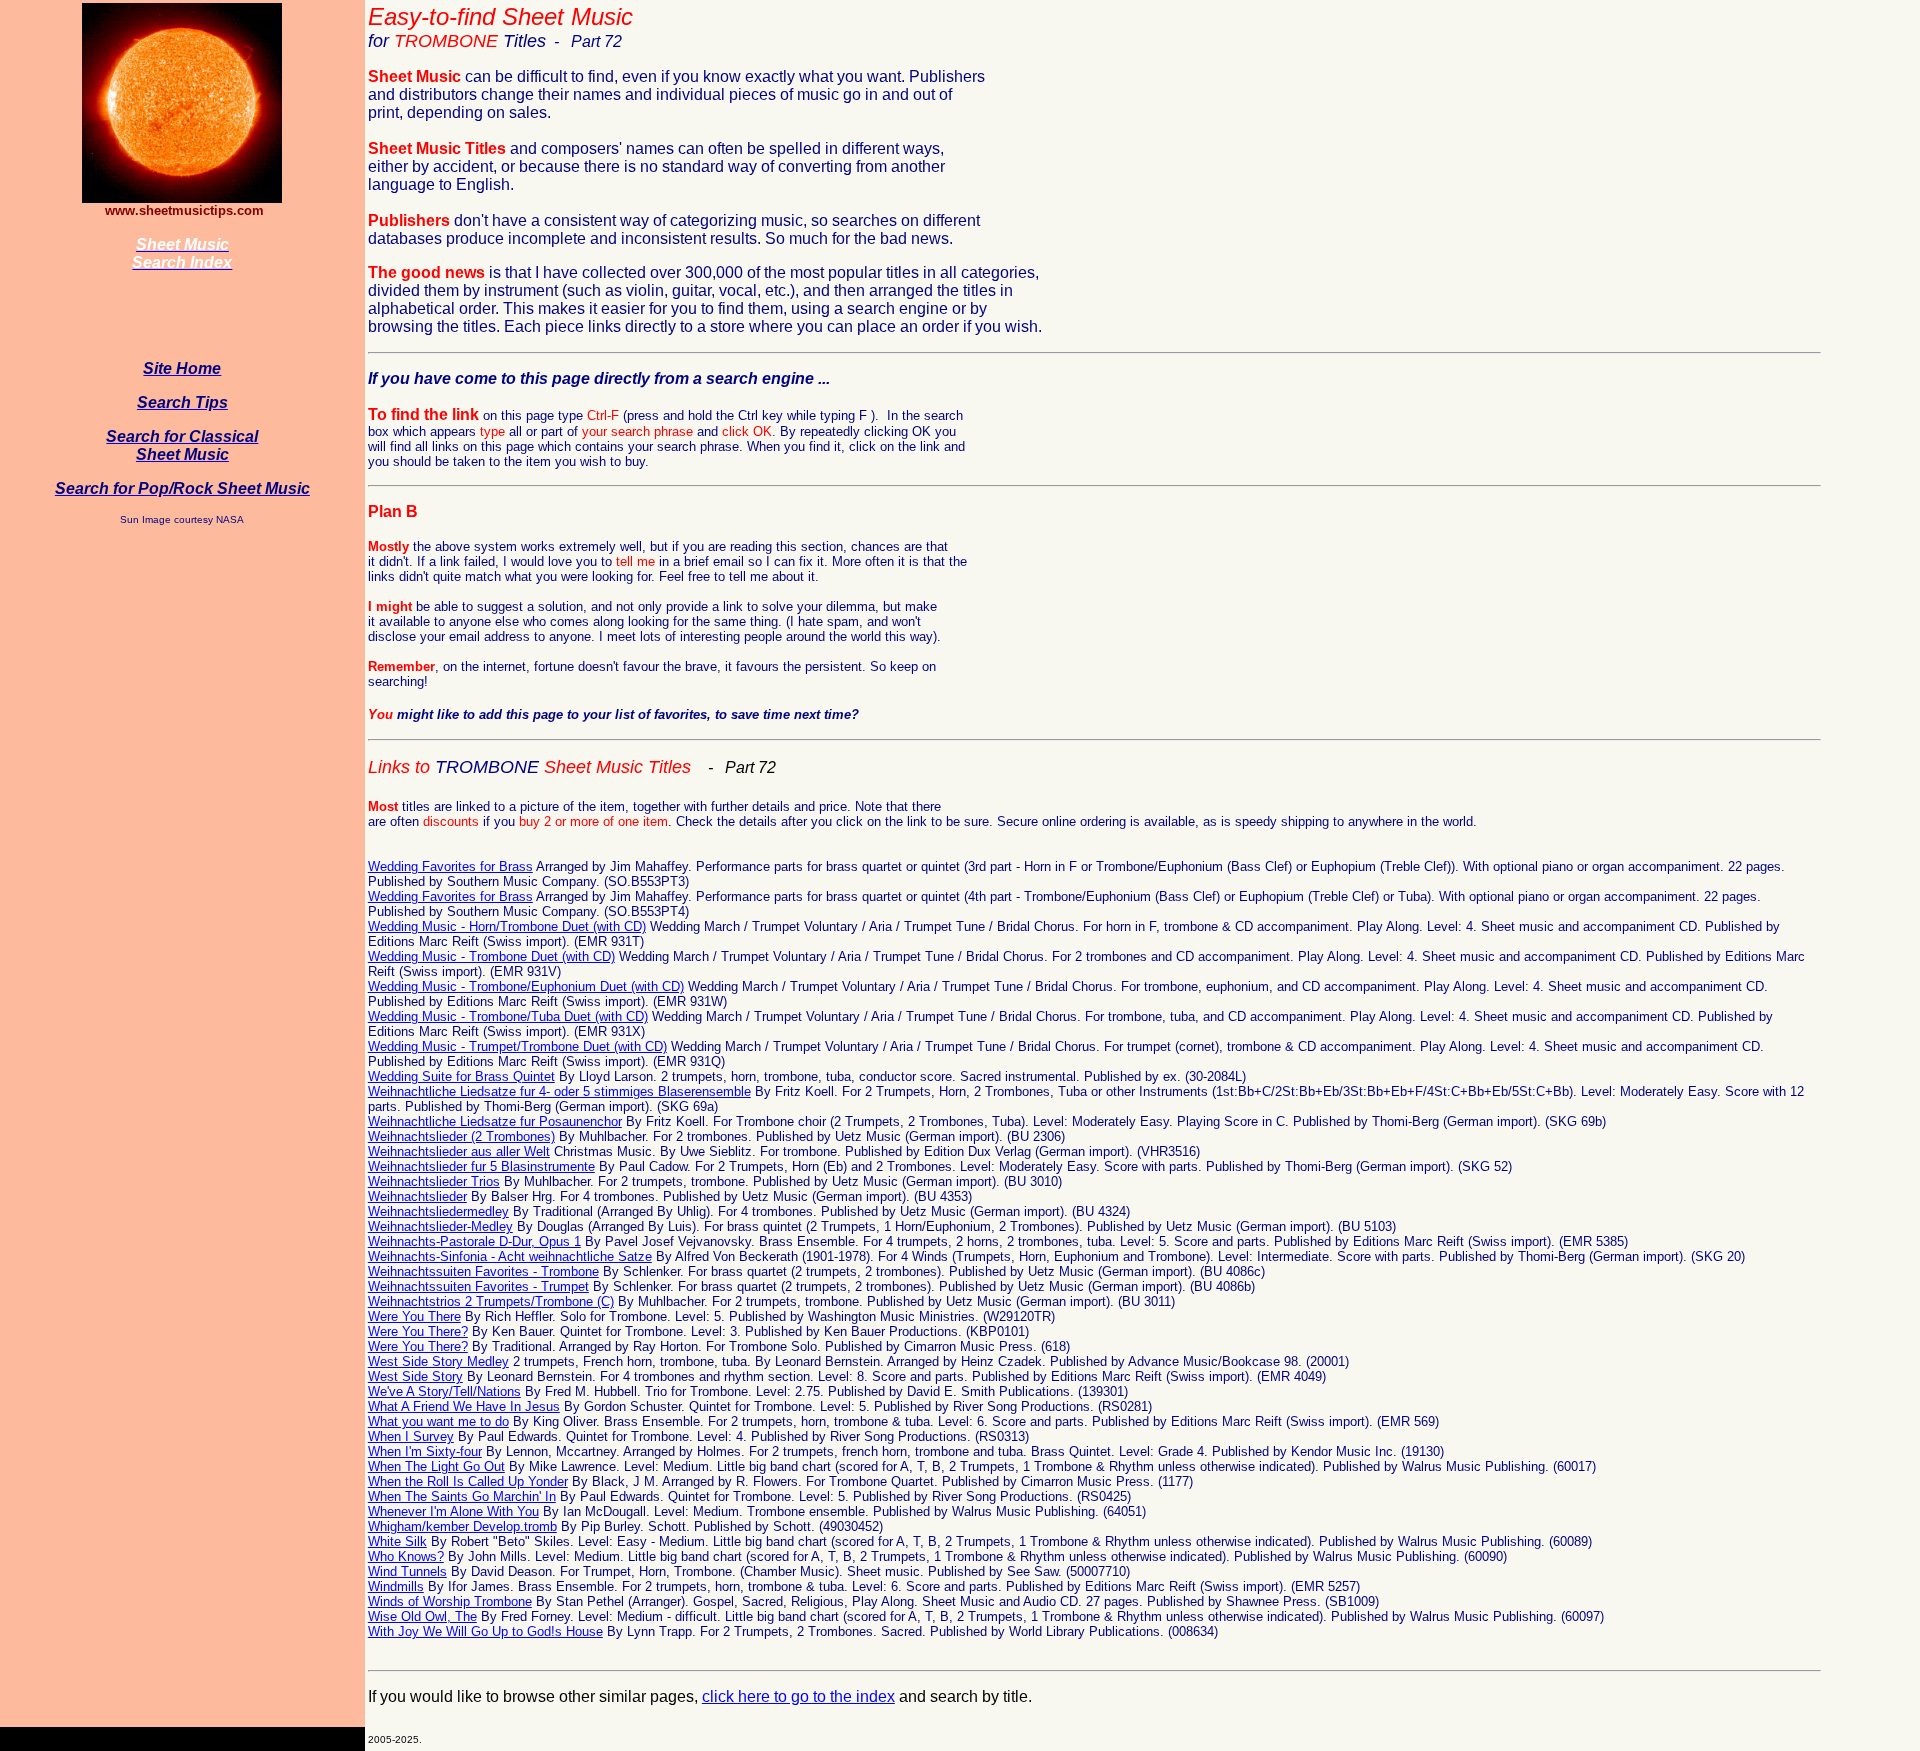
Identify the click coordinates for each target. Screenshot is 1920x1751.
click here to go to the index (798, 1696)
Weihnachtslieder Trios (434, 1181)
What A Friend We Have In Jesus (464, 1406)
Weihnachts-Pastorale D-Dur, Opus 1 (474, 1241)
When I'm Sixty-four (425, 1451)
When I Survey (411, 1436)
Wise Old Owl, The (422, 1616)
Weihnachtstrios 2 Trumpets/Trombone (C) (491, 1301)
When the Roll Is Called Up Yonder (468, 1481)
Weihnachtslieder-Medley (440, 1226)
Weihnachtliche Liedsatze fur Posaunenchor (495, 1121)
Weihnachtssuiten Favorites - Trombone (483, 1271)
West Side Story (415, 1376)
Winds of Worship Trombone (450, 1601)
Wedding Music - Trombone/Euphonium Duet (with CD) (526, 986)
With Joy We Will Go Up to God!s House (485, 1631)
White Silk (397, 1541)
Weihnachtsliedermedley (438, 1211)
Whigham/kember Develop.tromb (462, 1526)
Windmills (396, 1586)
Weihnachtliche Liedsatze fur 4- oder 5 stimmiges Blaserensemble (559, 1091)
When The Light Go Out (436, 1466)
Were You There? (418, 1331)
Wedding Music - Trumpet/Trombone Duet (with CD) (517, 1046)
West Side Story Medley (438, 1361)
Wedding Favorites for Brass (450, 866)
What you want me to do (438, 1421)
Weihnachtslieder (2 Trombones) (461, 1136)
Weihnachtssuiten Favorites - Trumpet (478, 1286)
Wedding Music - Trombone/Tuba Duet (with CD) (508, 1016)
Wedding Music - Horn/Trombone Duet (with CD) (507, 926)
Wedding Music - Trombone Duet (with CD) (491, 956)
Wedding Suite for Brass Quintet (461, 1076)
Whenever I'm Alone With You (453, 1511)
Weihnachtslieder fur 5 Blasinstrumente (481, 1166)
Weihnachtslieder (417, 1196)
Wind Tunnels (407, 1571)
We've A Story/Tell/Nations (444, 1391)
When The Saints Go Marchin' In (462, 1496)
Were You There (414, 1316)
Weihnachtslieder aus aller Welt (459, 1151)
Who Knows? (406, 1556)
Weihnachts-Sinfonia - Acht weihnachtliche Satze (510, 1256)
